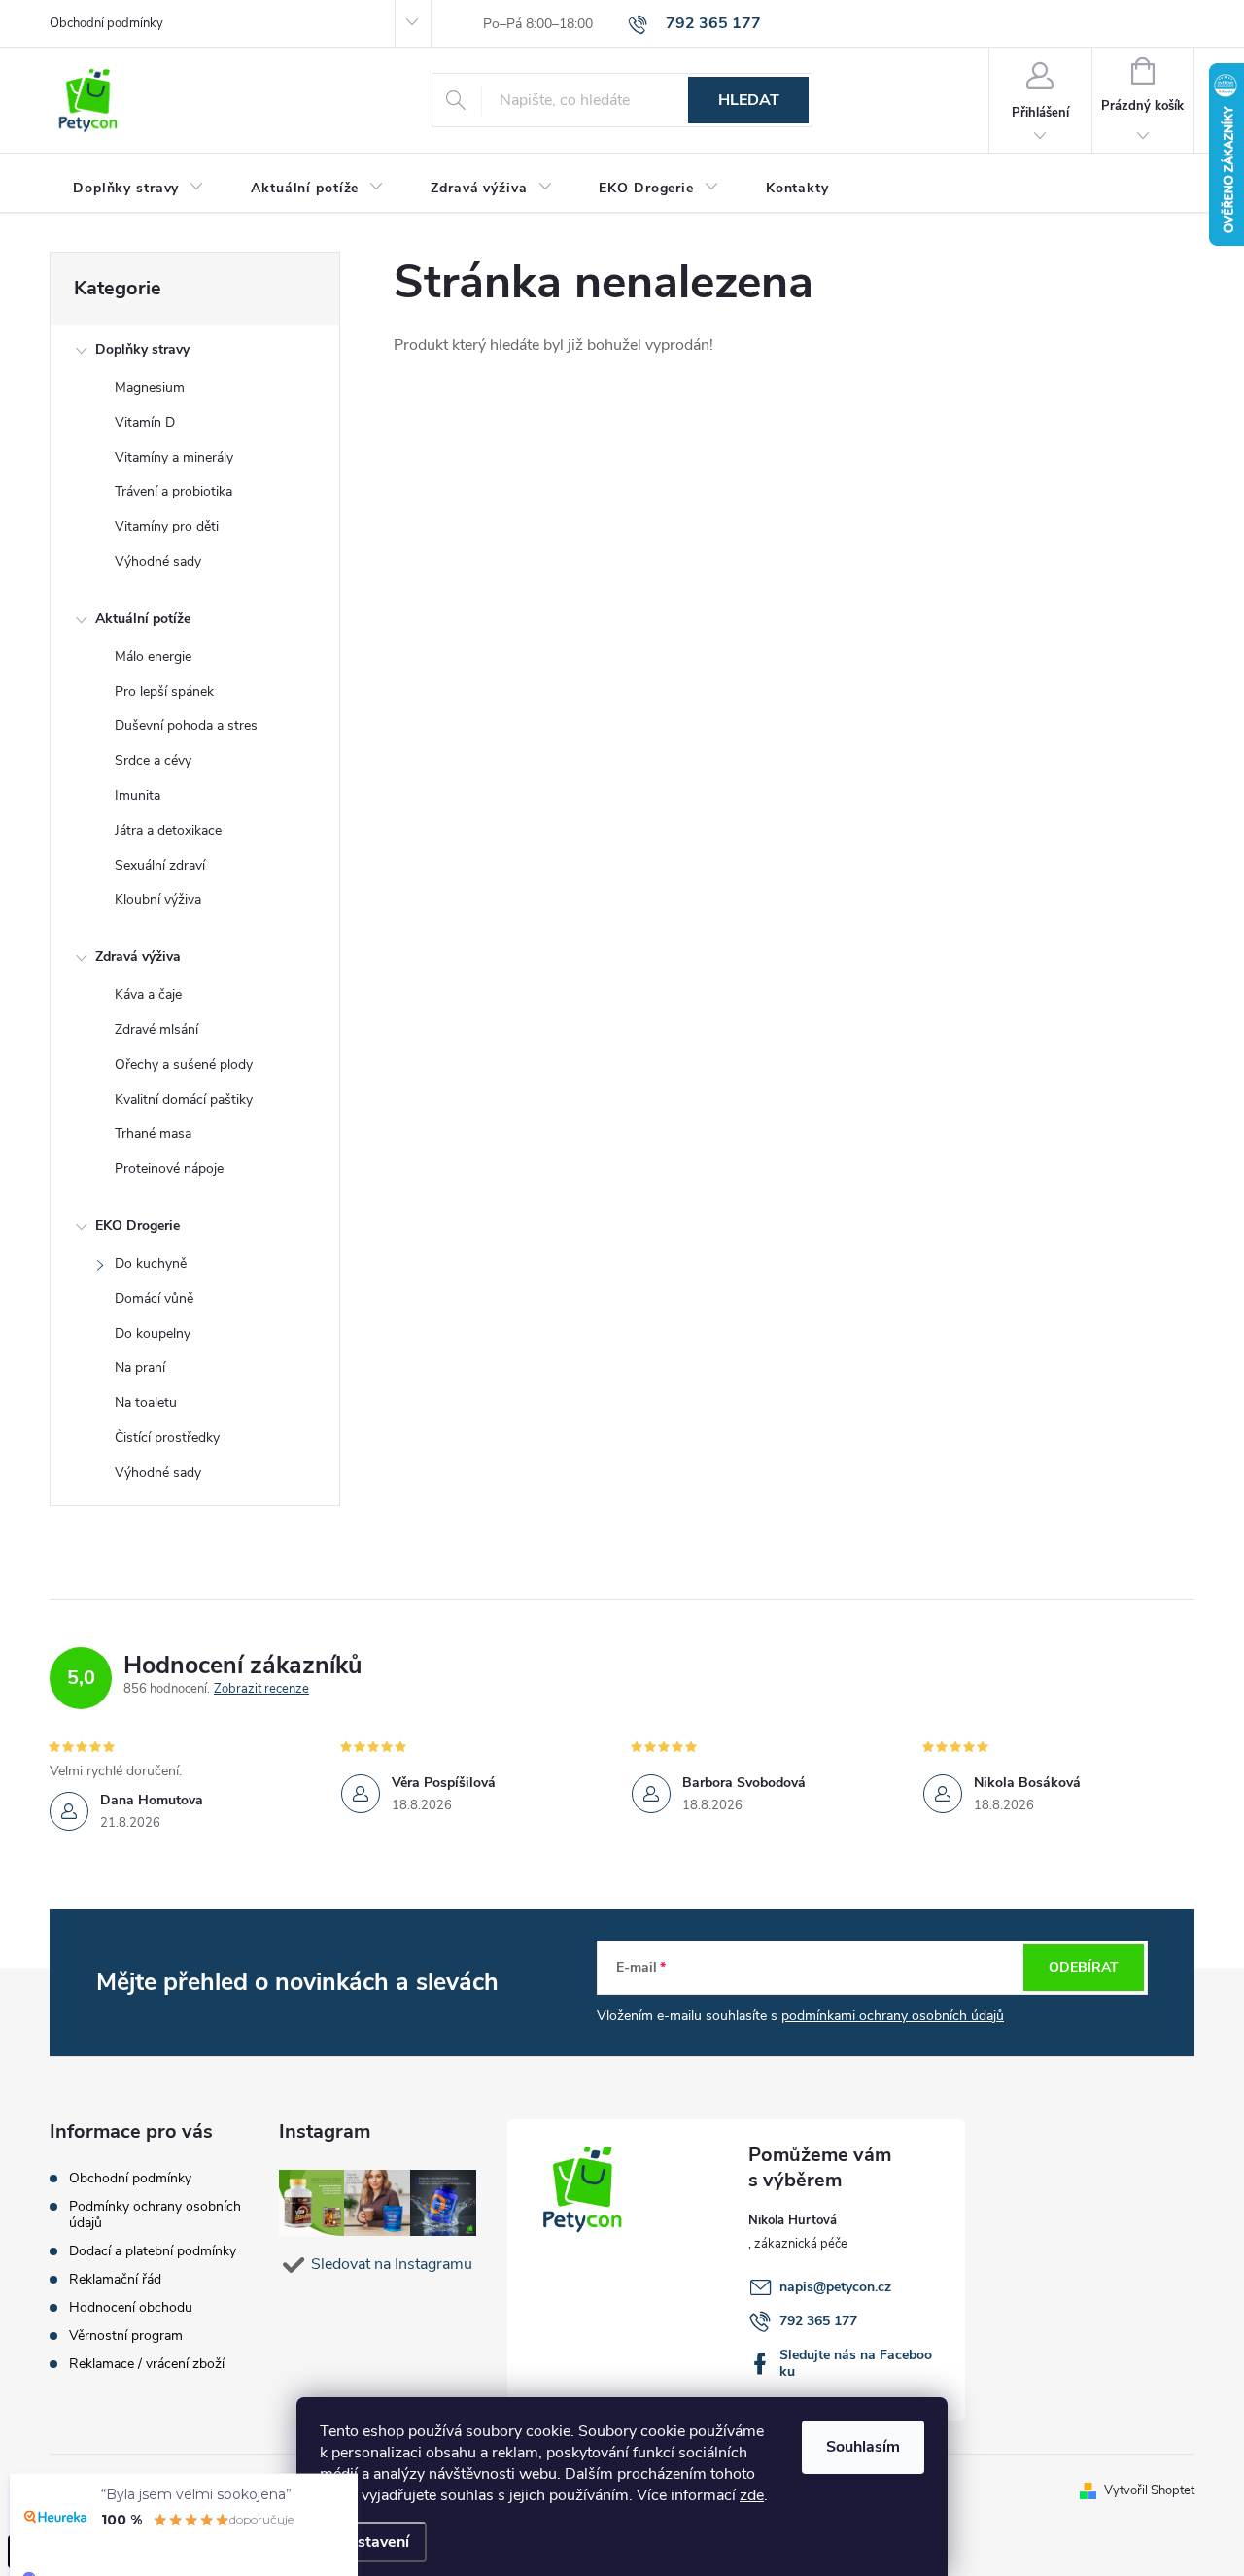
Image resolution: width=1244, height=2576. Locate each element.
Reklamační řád (115, 2279)
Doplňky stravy (142, 349)
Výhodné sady (158, 561)
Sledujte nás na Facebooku (856, 2363)
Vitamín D (145, 422)
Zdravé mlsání (156, 1030)
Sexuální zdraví (160, 865)
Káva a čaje (148, 995)
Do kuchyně (151, 1264)
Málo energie (153, 656)
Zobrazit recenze (261, 1689)
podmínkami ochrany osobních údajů (893, 2016)
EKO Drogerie (138, 1226)
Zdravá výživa (138, 957)
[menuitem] (138, 189)
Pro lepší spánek (164, 691)
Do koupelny (153, 1334)
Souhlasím (863, 2447)
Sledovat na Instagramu (392, 2264)
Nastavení (373, 2542)
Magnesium (150, 387)
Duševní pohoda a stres (186, 725)
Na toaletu (146, 1403)
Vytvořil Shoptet (1149, 2490)
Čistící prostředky (167, 1438)
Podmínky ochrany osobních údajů (155, 2215)
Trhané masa (153, 1133)
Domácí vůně (154, 1299)
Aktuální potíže (143, 618)
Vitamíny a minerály (174, 457)
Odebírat (1084, 1967)
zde (752, 2495)
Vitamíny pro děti (167, 526)
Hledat (749, 100)
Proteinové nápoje (169, 1168)
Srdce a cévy (153, 760)
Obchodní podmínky (106, 23)
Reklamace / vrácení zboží (147, 2364)
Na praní (140, 1368)
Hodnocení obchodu (131, 2307)
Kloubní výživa (158, 899)
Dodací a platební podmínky (153, 2251)
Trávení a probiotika (173, 491)
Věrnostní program (126, 2336)
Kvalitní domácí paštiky (184, 1099)
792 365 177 (818, 2321)
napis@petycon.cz (835, 2287)
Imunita (138, 795)
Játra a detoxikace (168, 830)
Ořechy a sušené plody (184, 1065)
